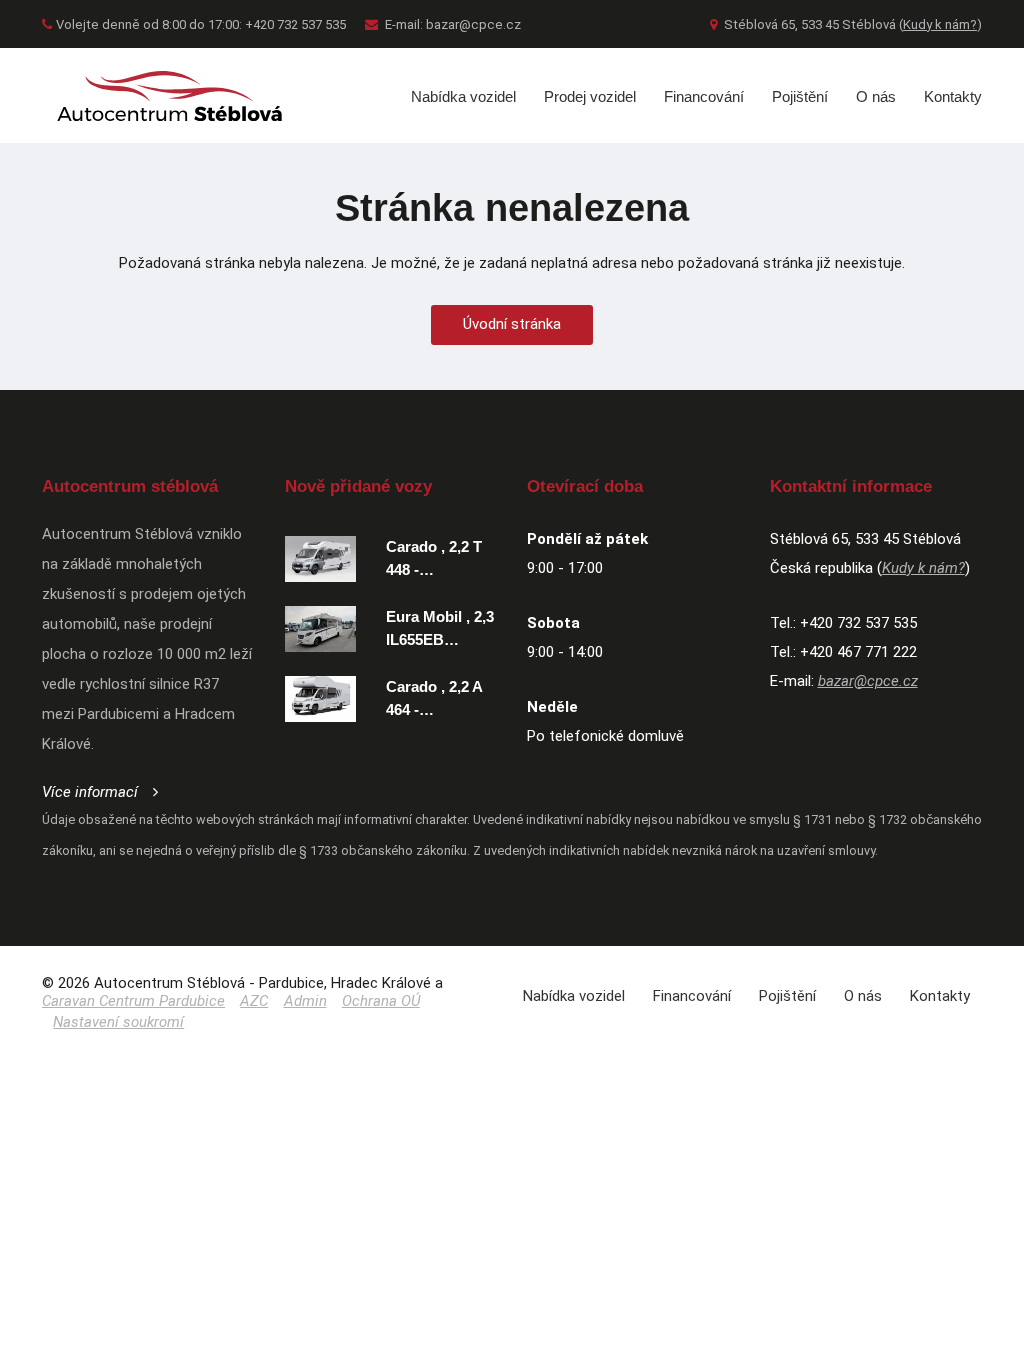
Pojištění (800, 96)
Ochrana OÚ (381, 1001)
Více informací (90, 792)
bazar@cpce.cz (473, 24)
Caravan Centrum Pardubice (133, 1001)
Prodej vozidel (590, 96)
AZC (254, 1001)
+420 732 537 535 (858, 623)
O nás (876, 96)
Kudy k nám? (940, 24)
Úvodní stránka (512, 324)
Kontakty (953, 96)
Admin (305, 1001)
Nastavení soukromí (118, 1022)
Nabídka (574, 996)
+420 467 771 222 (858, 652)
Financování (704, 96)
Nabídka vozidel (463, 96)
